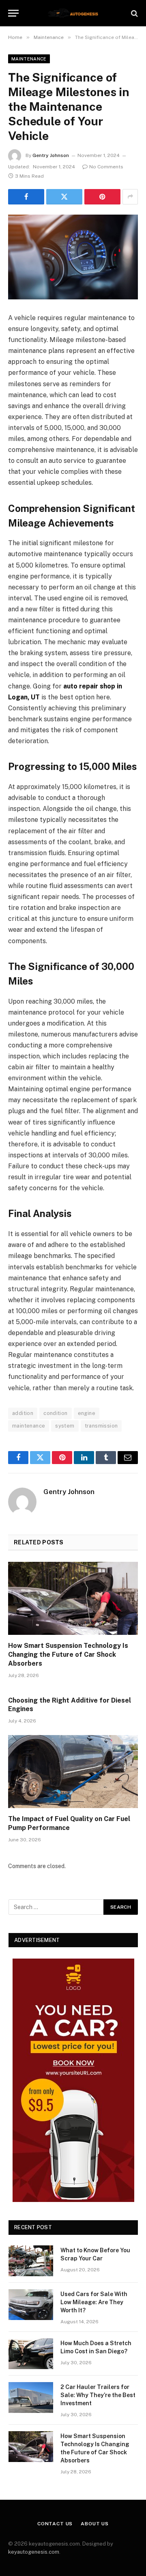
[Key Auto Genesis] (73, 13)
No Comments (106, 167)
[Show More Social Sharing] (130, 197)
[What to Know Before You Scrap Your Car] (31, 2261)
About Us (95, 2524)
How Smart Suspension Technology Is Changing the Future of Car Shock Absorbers (68, 1655)
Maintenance (29, 59)
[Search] (134, 13)
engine (87, 1413)
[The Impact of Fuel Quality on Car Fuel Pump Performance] (73, 1772)
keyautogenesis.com (34, 2552)
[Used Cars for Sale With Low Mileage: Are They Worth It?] (31, 2305)
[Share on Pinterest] (102, 197)
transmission (101, 1426)
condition (56, 1413)
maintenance (29, 1426)
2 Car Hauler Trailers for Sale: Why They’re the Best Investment (98, 2395)
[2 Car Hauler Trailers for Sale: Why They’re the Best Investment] (31, 2398)
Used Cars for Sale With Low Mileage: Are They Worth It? (94, 2302)
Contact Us (55, 2524)
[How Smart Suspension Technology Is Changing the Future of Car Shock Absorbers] (73, 1598)
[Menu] (13, 13)
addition (23, 1413)
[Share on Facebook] (26, 197)
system (65, 1426)
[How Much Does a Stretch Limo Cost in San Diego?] (31, 2354)
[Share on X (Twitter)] (64, 197)
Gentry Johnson (51, 155)
